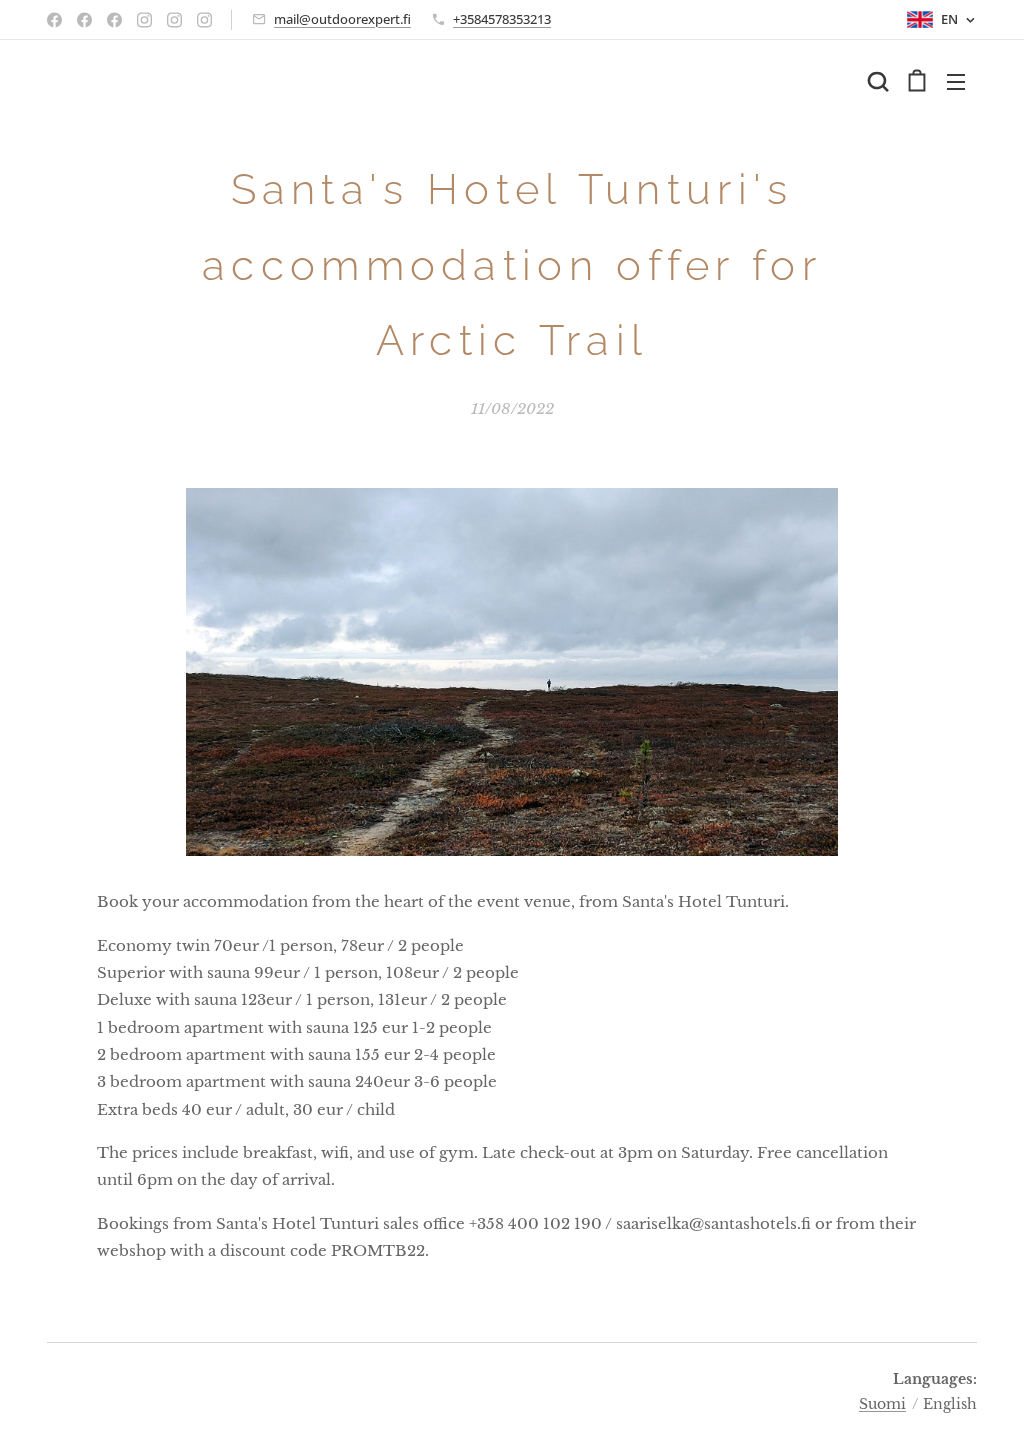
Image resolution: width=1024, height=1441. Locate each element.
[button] (878, 81)
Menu (962, 81)
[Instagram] (144, 20)
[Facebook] (54, 20)
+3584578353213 (502, 19)
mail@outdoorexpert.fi (342, 19)
